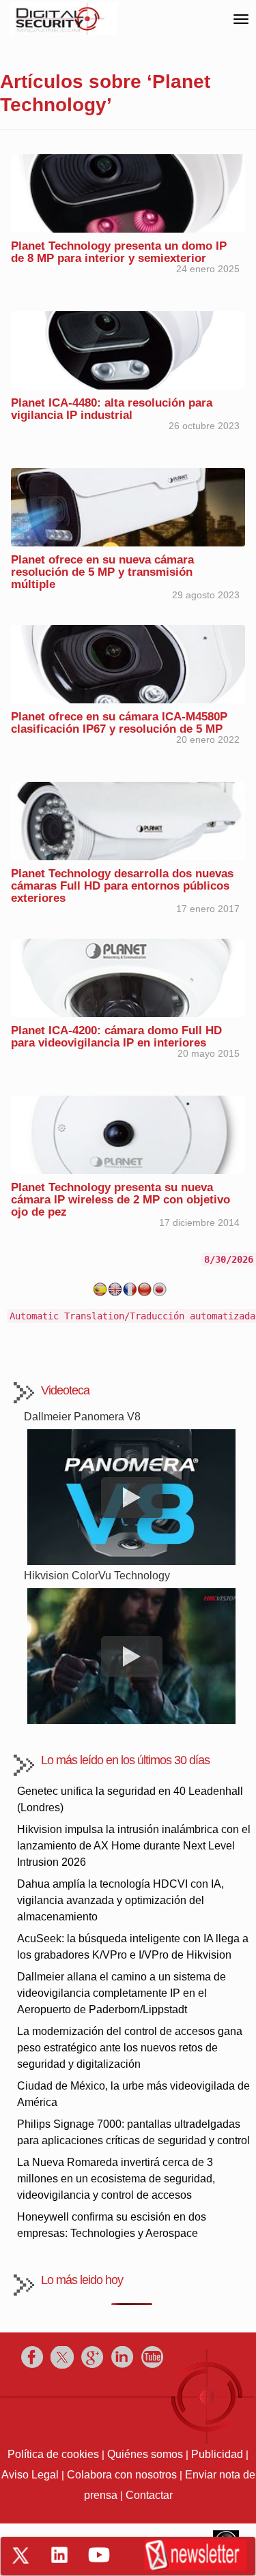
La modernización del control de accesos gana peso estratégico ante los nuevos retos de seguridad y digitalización (130, 2048)
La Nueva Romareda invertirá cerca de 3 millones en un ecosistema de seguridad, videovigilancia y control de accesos (116, 2179)
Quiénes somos (145, 2454)
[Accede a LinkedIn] (59, 2555)
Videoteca (65, 1390)
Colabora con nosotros (122, 2475)
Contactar (149, 2495)
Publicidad (217, 2454)
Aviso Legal (30, 2475)
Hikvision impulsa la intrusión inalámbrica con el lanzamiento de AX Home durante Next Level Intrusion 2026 (134, 1846)
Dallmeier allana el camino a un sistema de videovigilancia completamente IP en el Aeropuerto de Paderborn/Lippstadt (122, 1993)
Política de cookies (53, 2454)
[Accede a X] (20, 2556)
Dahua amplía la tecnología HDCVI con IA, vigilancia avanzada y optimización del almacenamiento (120, 1900)
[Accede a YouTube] (99, 2555)
